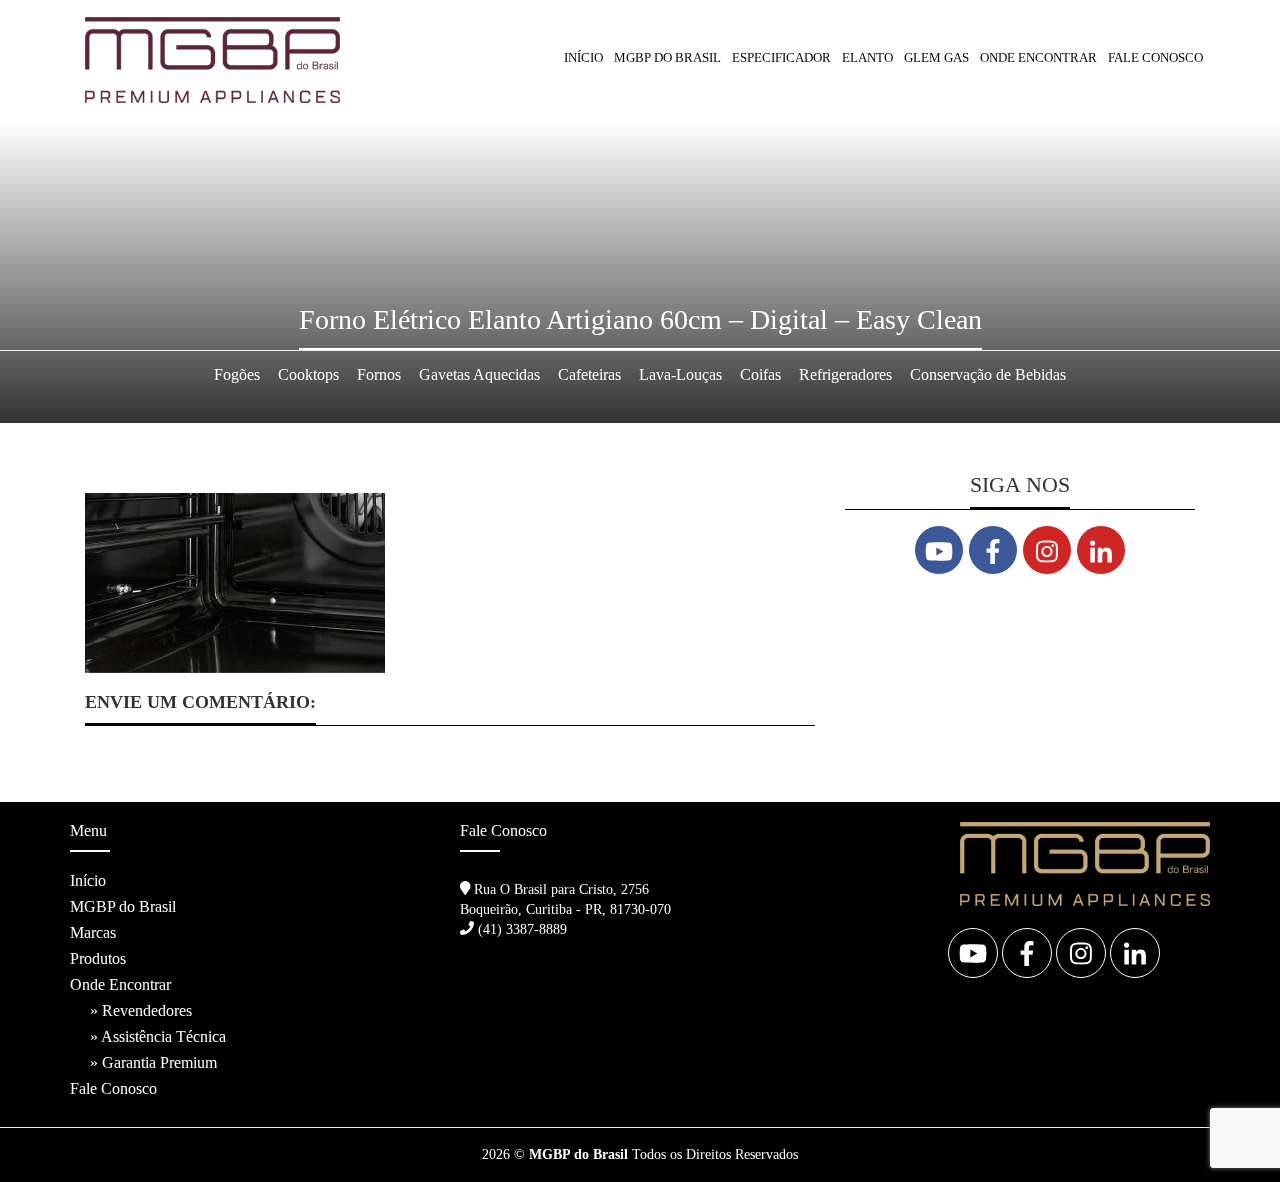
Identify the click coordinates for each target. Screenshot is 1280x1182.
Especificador (781, 57)
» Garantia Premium (153, 1062)
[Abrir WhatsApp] (1230, 1131)
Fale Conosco (1155, 57)
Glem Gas (936, 57)
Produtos (98, 958)
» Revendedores (141, 1010)
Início (583, 57)
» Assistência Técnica (158, 1036)
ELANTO (867, 57)
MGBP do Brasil (667, 57)
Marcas (93, 932)
